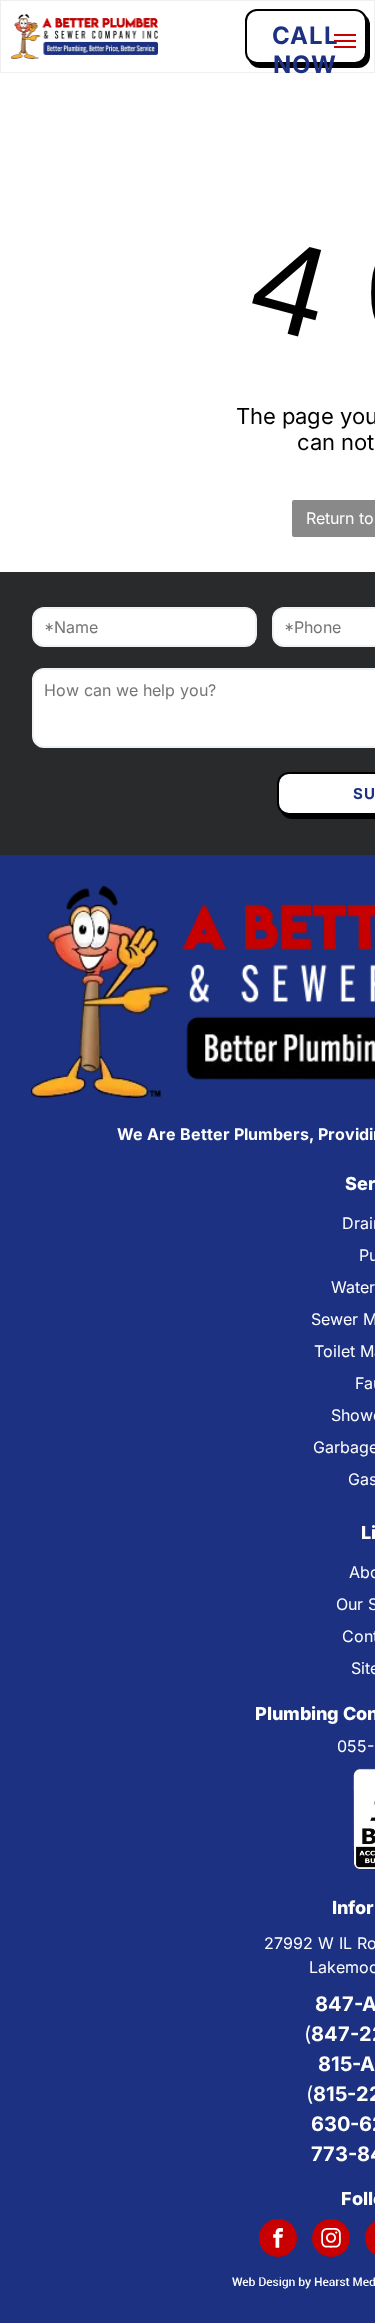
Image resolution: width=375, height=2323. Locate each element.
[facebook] (278, 2240)
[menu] (345, 41)
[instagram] (331, 2240)
